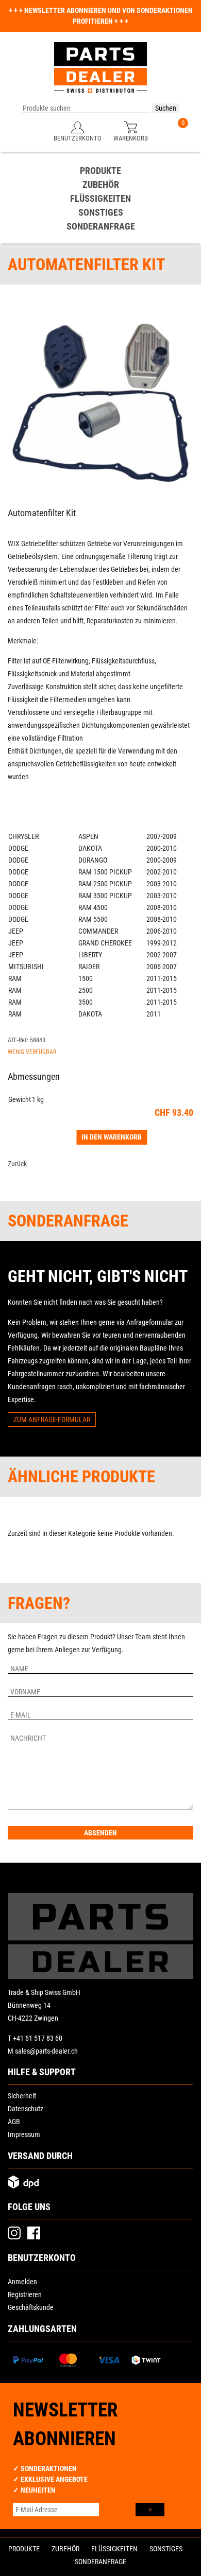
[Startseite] (100, 73)
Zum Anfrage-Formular (52, 1420)
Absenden (100, 1833)
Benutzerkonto (78, 138)
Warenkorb (131, 138)
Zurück (17, 1164)
